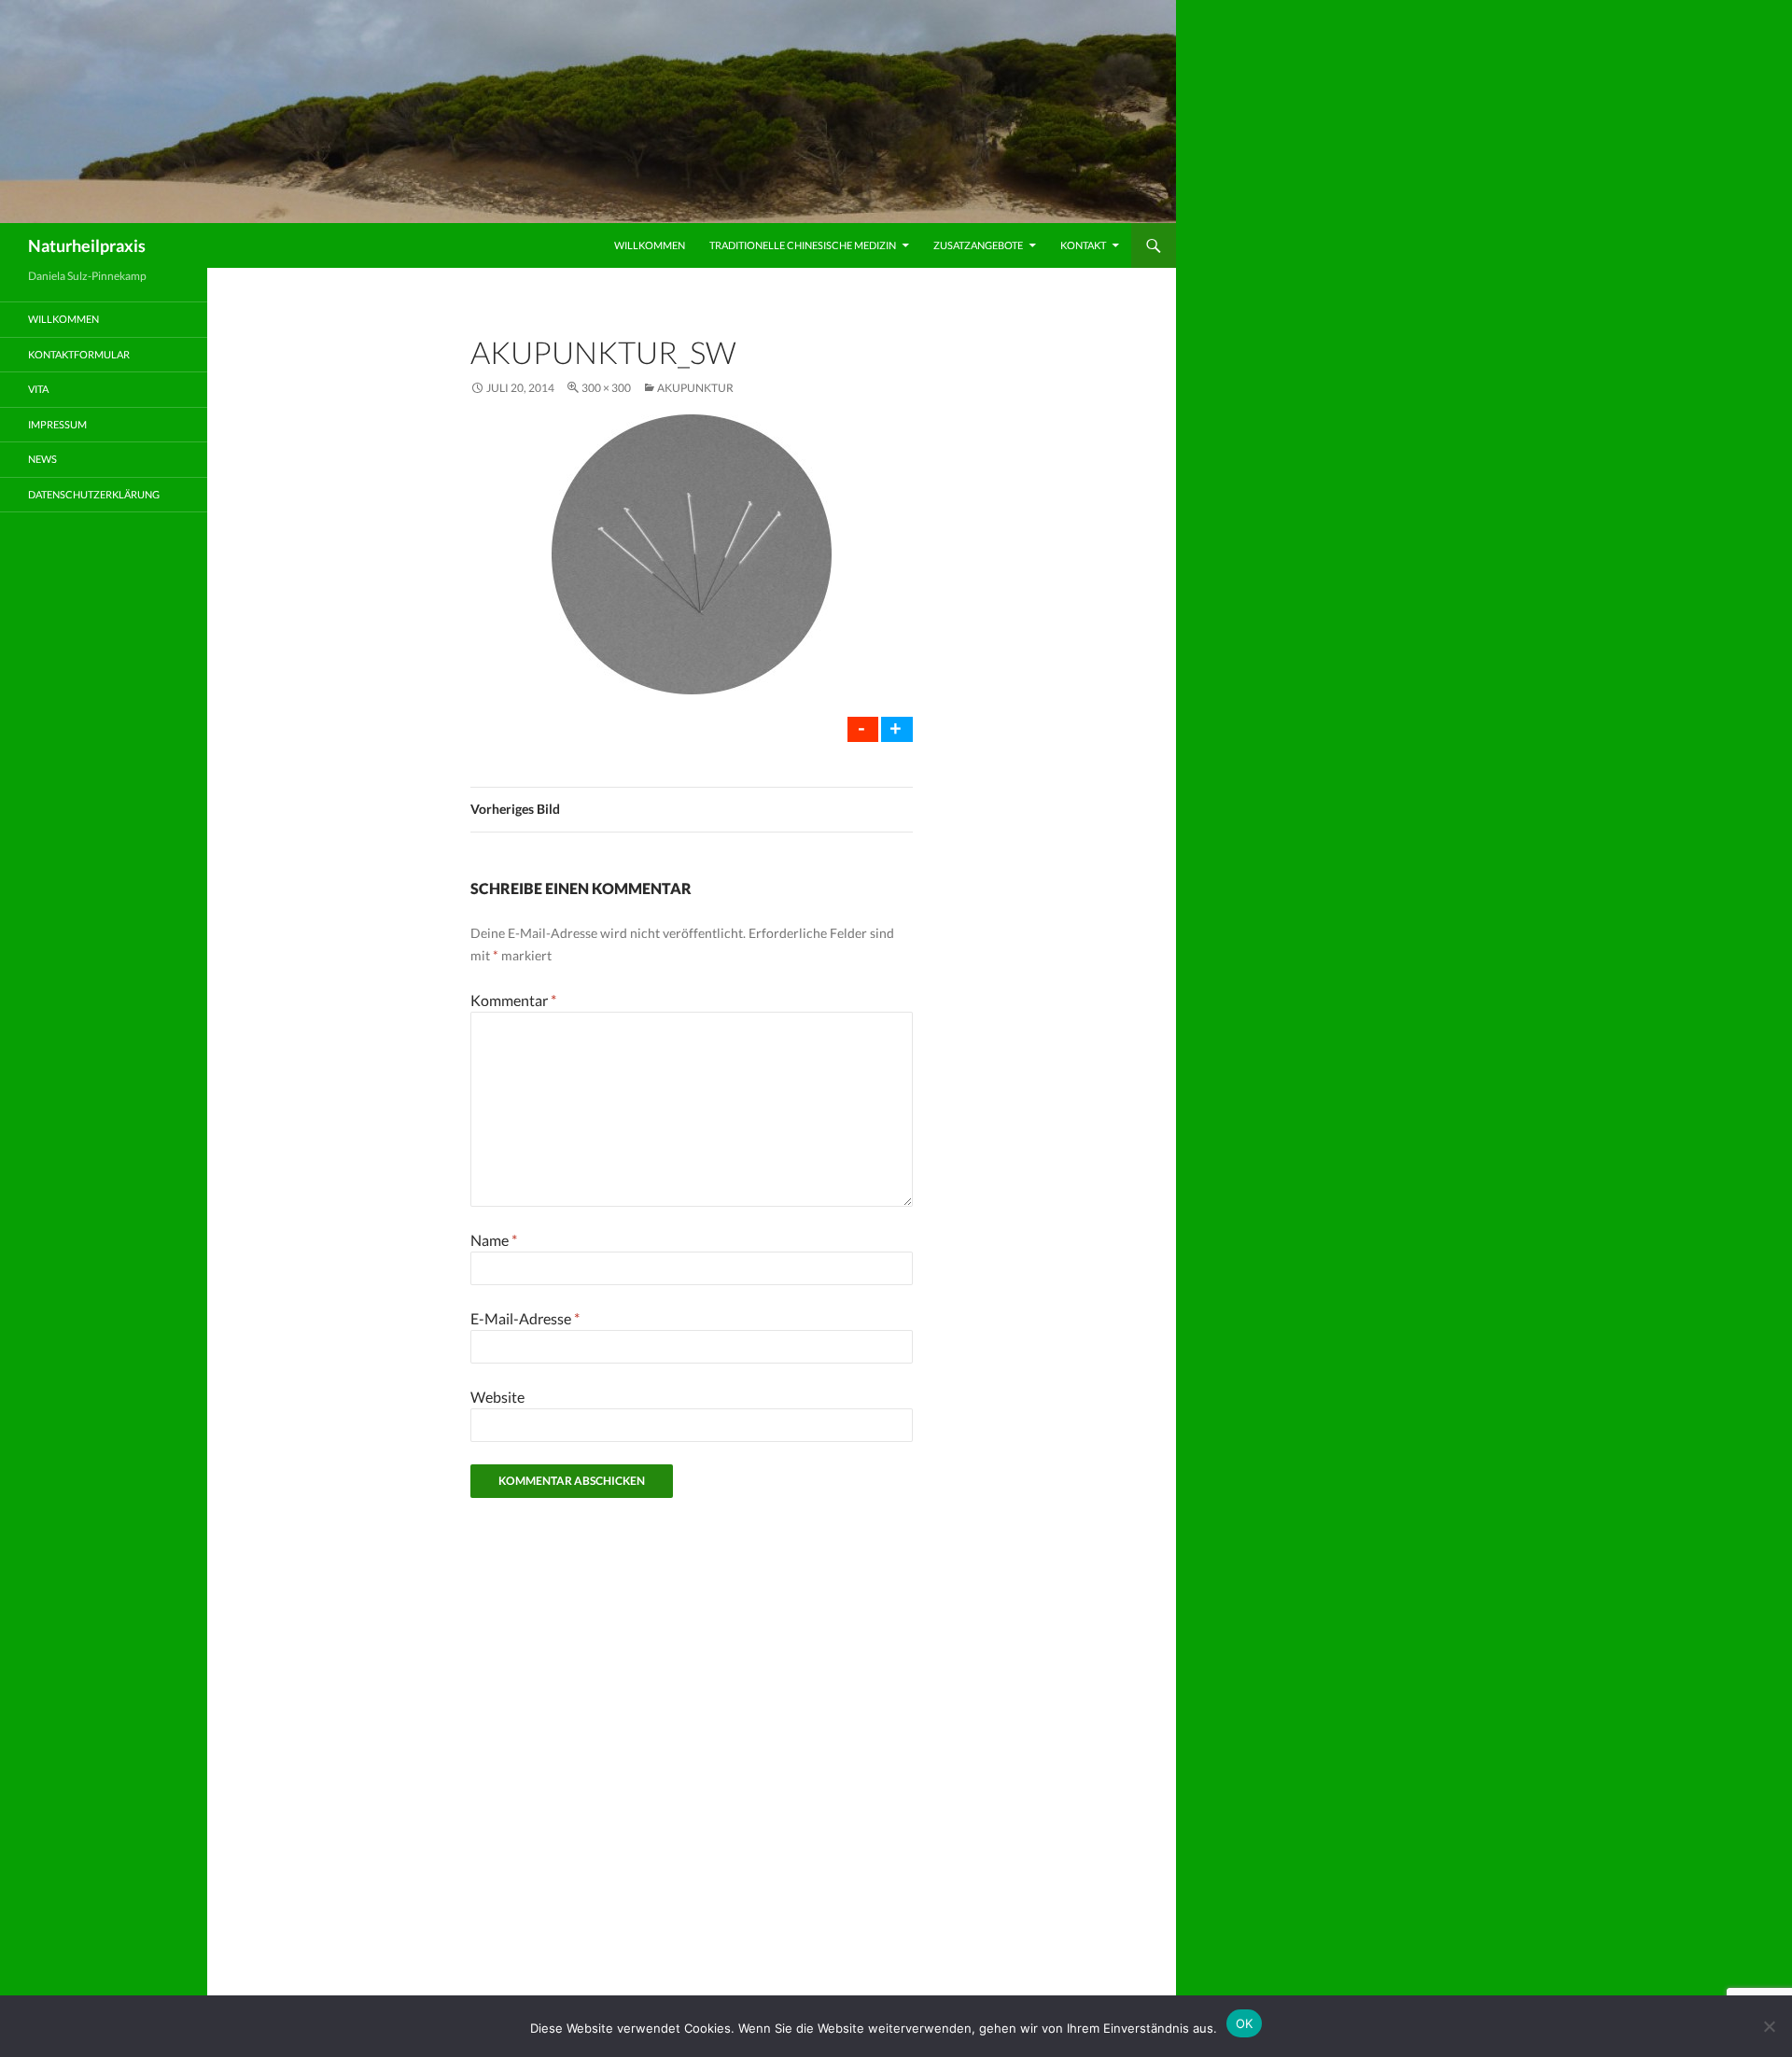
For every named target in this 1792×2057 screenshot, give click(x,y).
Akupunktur (695, 388)
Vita (38, 389)
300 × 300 (606, 388)
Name (494, 1240)
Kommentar (513, 1000)
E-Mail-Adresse (525, 1318)
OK (1245, 2023)
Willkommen (650, 245)
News (42, 459)
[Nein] (1769, 2026)
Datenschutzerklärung (94, 494)
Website (497, 1397)
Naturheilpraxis (87, 245)
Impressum (57, 424)
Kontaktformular (79, 354)
